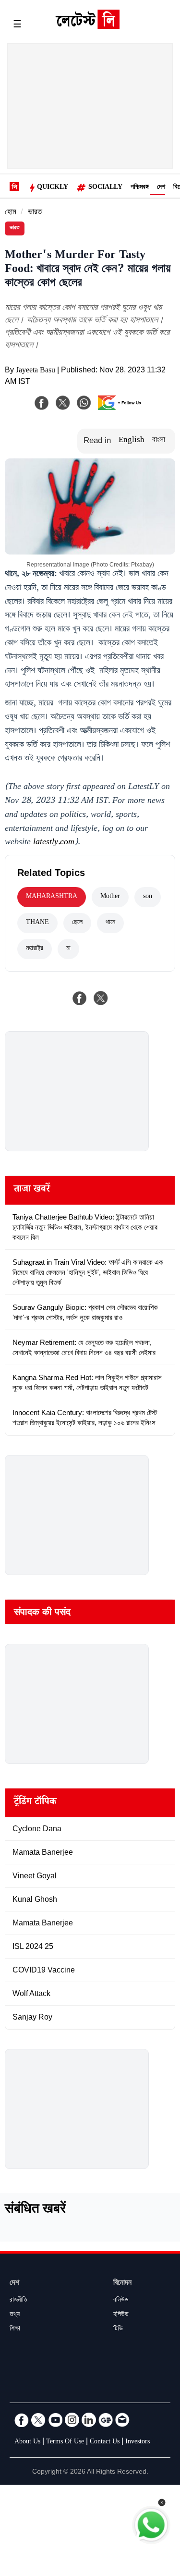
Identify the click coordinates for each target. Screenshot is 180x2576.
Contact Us (105, 2442)
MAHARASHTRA (52, 897)
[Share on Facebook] (80, 998)
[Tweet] (101, 998)
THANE (37, 923)
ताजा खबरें (32, 1190)
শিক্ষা (15, 2329)
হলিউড (121, 2315)
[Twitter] (38, 2420)
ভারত (35, 213)
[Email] (122, 2420)
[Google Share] (122, 409)
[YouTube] (55, 2420)
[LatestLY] (87, 26)
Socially (105, 188)
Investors (138, 2442)
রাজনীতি (18, 2301)
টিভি (118, 2329)
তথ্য (15, 2315)
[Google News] (106, 2420)
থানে (110, 923)
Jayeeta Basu (36, 371)
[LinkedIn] (89, 2420)
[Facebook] (42, 403)
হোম (11, 213)
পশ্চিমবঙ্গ (140, 188)
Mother (110, 897)
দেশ (161, 188)
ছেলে (77, 923)
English (132, 441)
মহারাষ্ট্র (35, 949)
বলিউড (121, 2301)
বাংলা (159, 441)
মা (68, 949)
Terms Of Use (65, 2442)
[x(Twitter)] (63, 403)
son (148, 897)
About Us (27, 2442)
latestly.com (54, 843)
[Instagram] (72, 2420)
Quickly (53, 188)
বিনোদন (122, 2284)
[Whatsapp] (84, 403)
